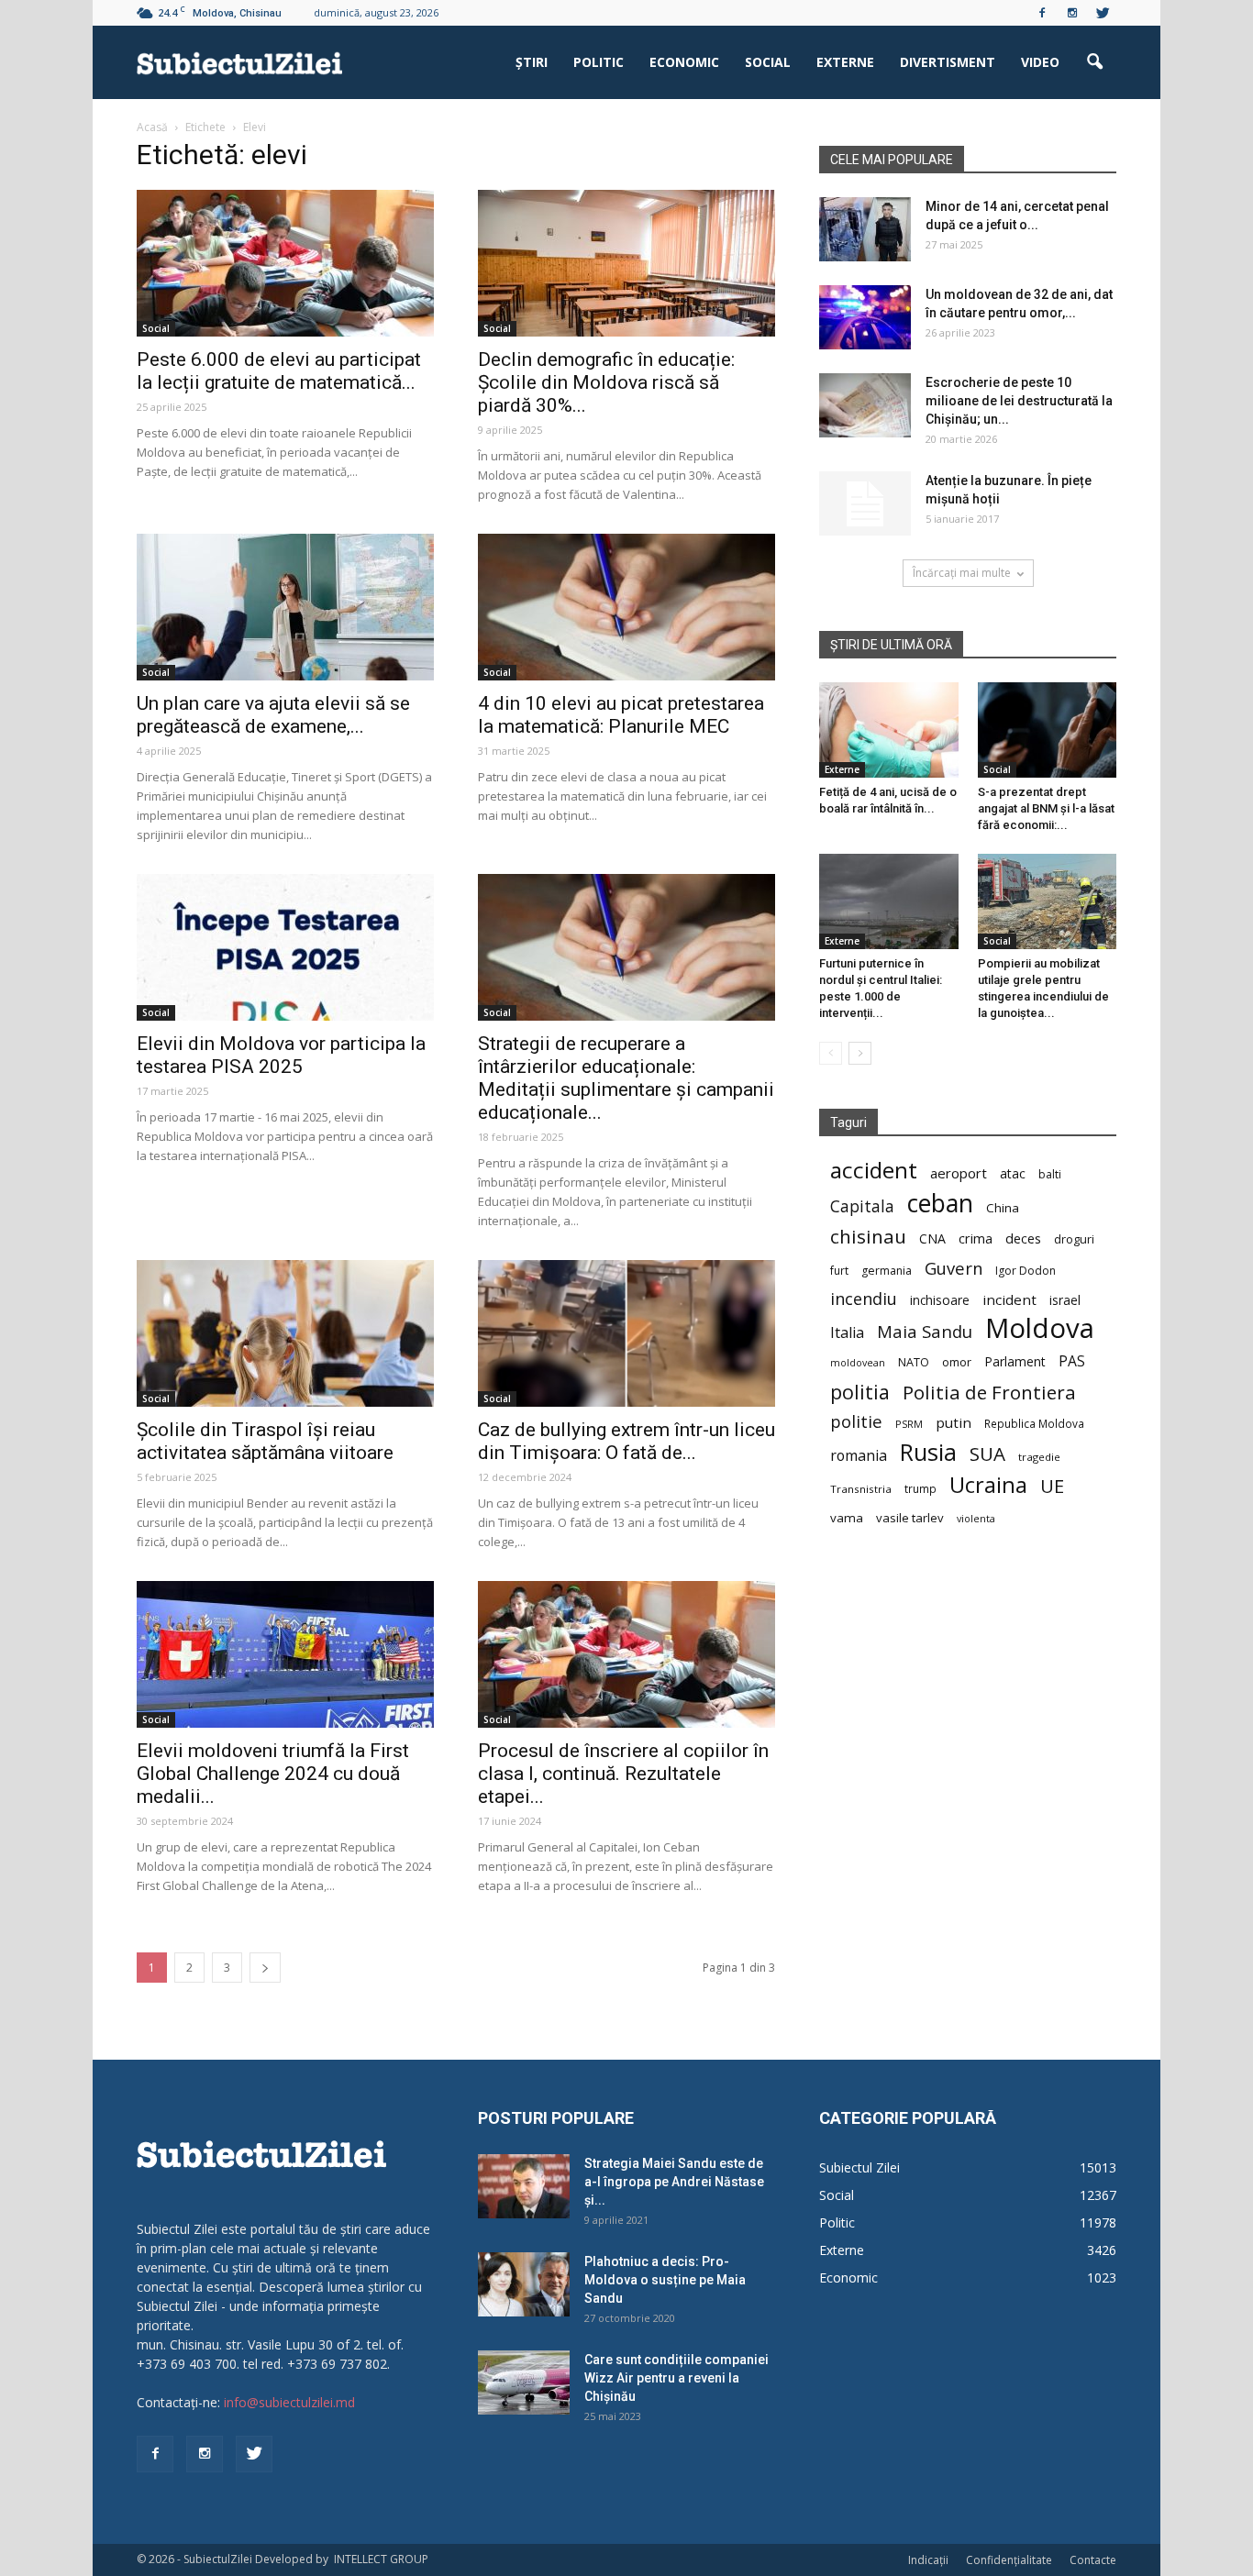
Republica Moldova (1034, 1423)
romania (859, 1456)
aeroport (959, 1173)
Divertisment (948, 62)
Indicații (928, 2560)
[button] (1094, 62)
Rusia (928, 1452)
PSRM (909, 1424)
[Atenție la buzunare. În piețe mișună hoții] (865, 503)
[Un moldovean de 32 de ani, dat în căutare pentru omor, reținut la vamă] (865, 317)
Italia (847, 1333)
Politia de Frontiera (989, 1393)
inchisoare (940, 1300)
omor (957, 1362)
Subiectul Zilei (859, 2167)
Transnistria (861, 1489)
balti (1050, 1174)
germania (887, 1271)
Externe (845, 62)
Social (768, 62)
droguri (1074, 1239)
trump (920, 1488)
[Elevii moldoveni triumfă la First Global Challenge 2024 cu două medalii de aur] (285, 1654)
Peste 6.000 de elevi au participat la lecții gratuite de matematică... (279, 371)
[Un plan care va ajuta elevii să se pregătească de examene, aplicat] (285, 607)
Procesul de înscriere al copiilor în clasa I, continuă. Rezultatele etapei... (623, 1774)
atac (1013, 1173)
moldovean (858, 1363)
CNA (932, 1238)
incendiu (864, 1299)
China (1003, 1208)
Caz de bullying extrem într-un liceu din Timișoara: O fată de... (626, 1441)
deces (1023, 1238)
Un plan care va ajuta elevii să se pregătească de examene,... (273, 715)
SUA (987, 1454)
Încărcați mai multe (962, 573)
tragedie (1039, 1457)
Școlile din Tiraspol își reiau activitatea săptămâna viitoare (265, 1441)
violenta (976, 1518)
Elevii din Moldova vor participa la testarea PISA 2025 (281, 1055)
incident (1009, 1299)
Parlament (1015, 1361)
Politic (599, 62)
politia (860, 1392)
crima (976, 1238)
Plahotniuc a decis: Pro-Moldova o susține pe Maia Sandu (665, 2280)
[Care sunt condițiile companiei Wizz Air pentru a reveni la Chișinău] (524, 2383)
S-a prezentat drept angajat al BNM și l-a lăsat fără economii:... (1046, 808)
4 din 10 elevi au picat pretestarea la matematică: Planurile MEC (621, 715)
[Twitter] (1103, 13)
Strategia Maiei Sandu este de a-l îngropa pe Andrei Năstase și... (674, 2182)
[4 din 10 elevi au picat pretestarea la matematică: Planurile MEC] (626, 607)
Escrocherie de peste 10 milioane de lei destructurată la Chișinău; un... (1019, 401)
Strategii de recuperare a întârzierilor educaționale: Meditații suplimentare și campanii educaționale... (626, 1078)
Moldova (1040, 1328)
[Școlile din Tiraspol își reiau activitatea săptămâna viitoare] (285, 1333)
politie (856, 1421)
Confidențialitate (1009, 2560)
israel (1065, 1300)
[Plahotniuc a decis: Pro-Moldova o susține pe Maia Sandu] (524, 2284)
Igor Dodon (1026, 1271)
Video (1040, 62)
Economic (684, 62)
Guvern (954, 1268)
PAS (1072, 1361)
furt (839, 1270)
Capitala (862, 1206)
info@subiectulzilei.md (289, 2402)
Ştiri (532, 62)
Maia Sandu (925, 1331)
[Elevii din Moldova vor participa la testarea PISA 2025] (285, 947)
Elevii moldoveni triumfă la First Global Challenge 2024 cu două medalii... (273, 1774)
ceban (940, 1203)
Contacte (1093, 2560)
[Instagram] (1072, 13)
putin (954, 1422)
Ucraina (988, 1485)
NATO (914, 1362)
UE (1052, 1486)
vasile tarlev (910, 1518)
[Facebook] (1042, 13)
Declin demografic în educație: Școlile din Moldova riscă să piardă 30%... (606, 382)
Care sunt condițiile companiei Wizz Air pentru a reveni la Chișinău (676, 2378)
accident (874, 1170)
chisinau (868, 1237)
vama (847, 1518)
